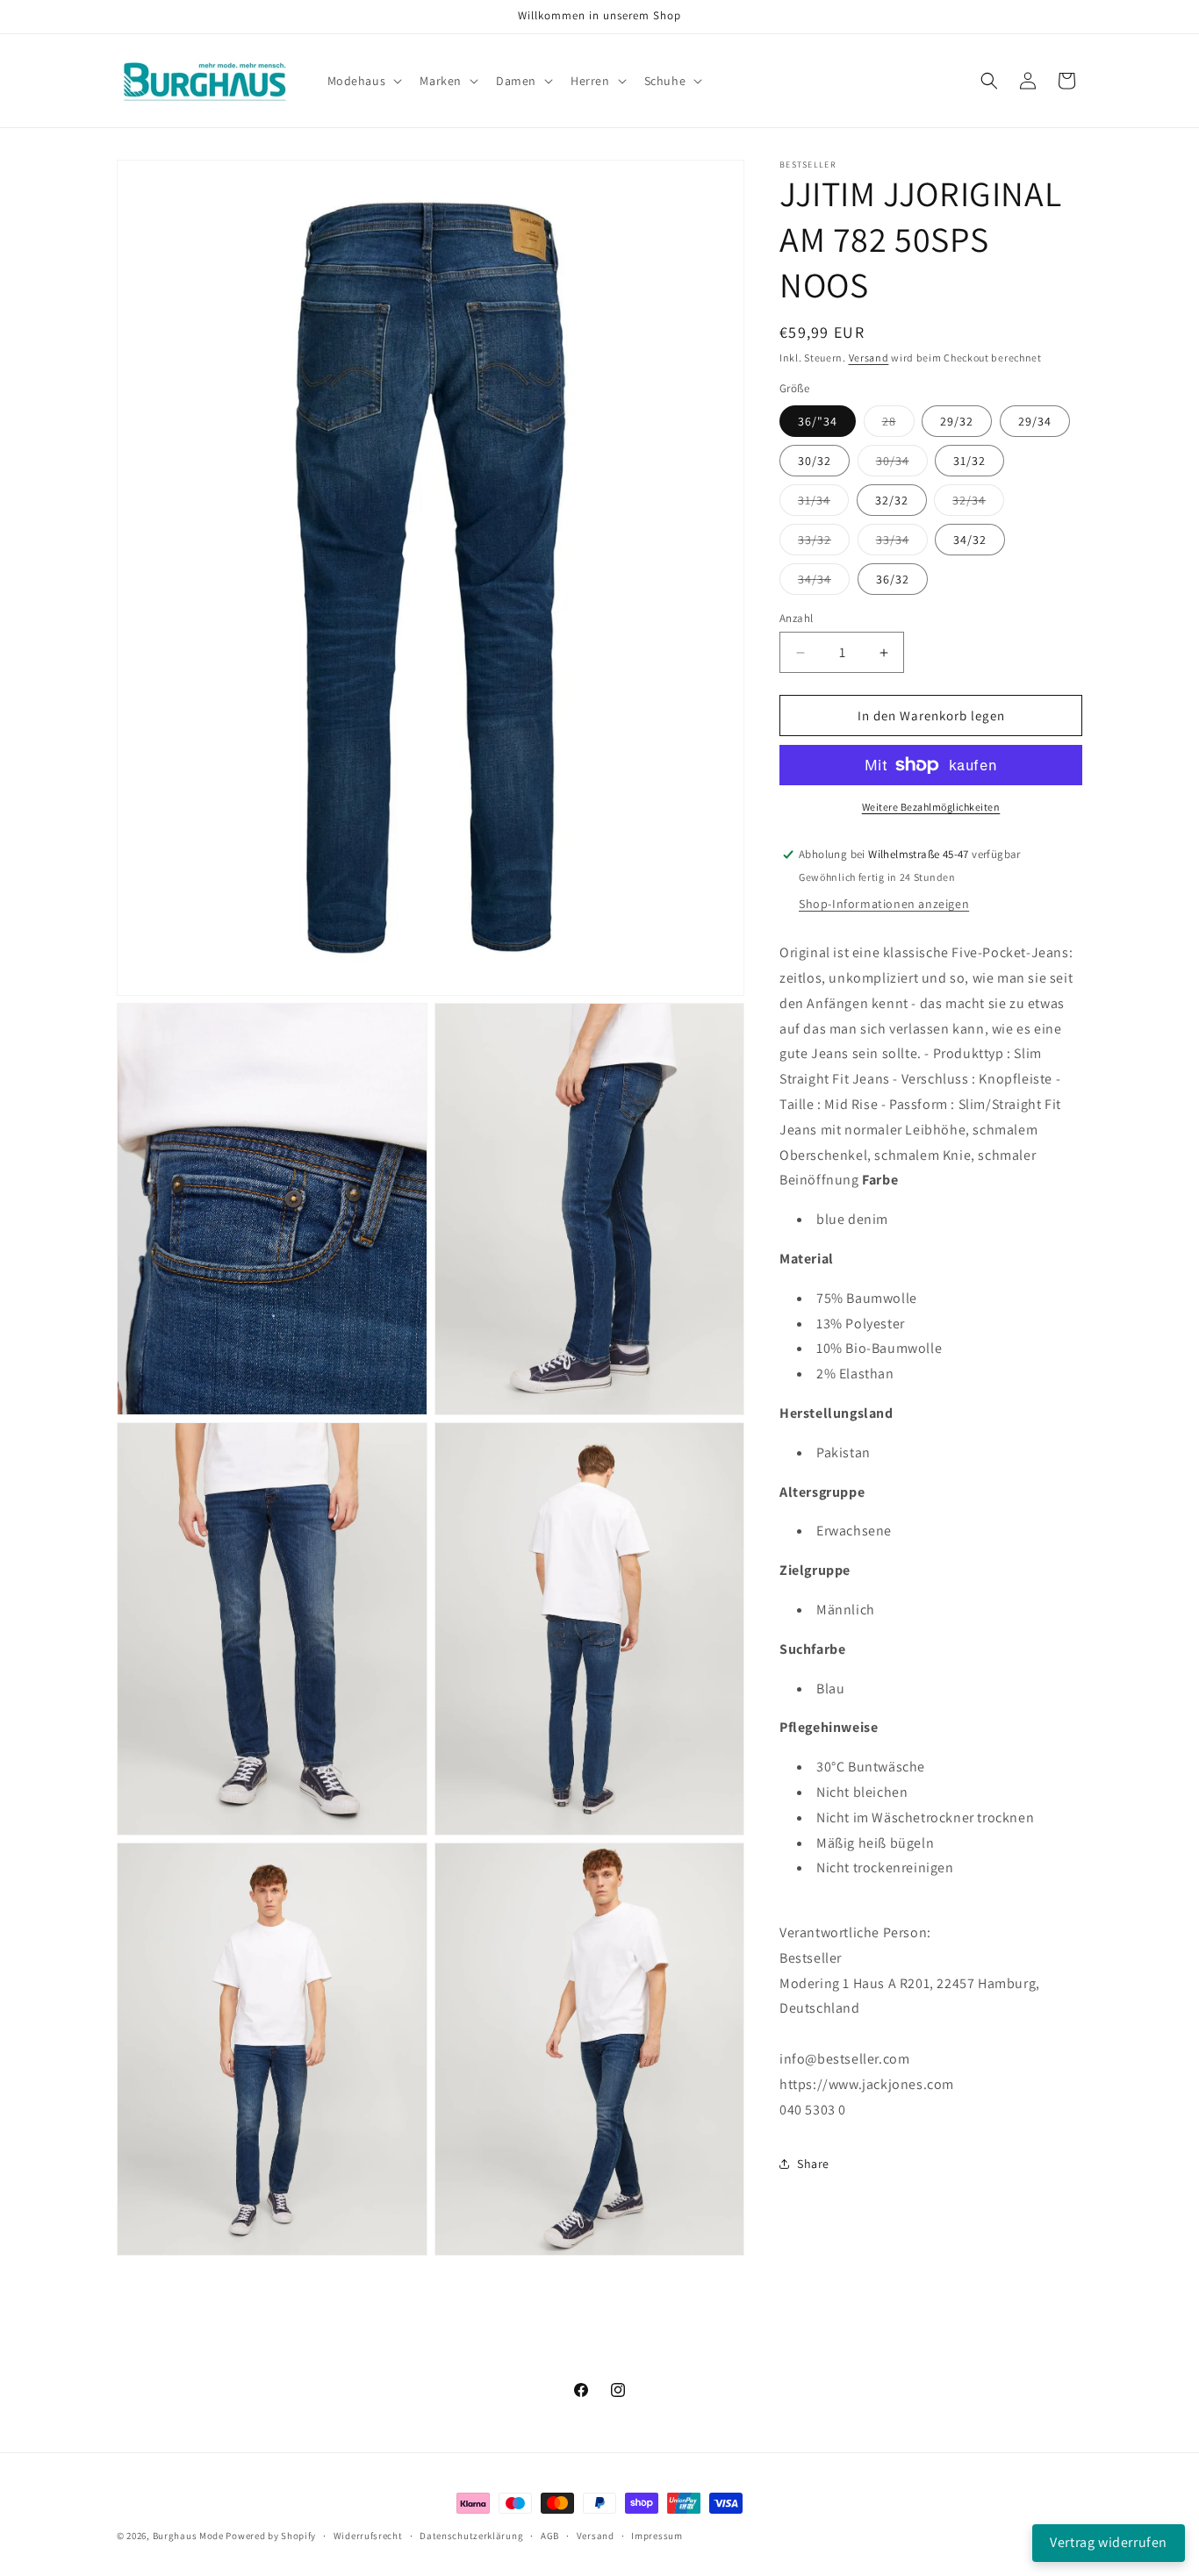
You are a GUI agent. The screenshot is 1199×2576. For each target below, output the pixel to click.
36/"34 (818, 421)
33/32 (824, 543)
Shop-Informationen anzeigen (884, 904)
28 (898, 425)
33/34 (902, 543)
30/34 (902, 464)
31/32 (969, 461)
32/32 (892, 500)
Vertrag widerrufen (1109, 2542)
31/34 (823, 504)
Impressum (657, 2535)
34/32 (970, 540)
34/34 (824, 583)
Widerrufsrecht (368, 2535)
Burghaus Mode (188, 2536)
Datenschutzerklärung (471, 2535)
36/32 (893, 579)
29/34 (1035, 421)
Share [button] (813, 2164)
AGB (550, 2535)
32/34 (978, 504)
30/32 (815, 461)
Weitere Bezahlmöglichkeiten (931, 807)
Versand (869, 358)
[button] (363, 81)
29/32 (957, 421)
